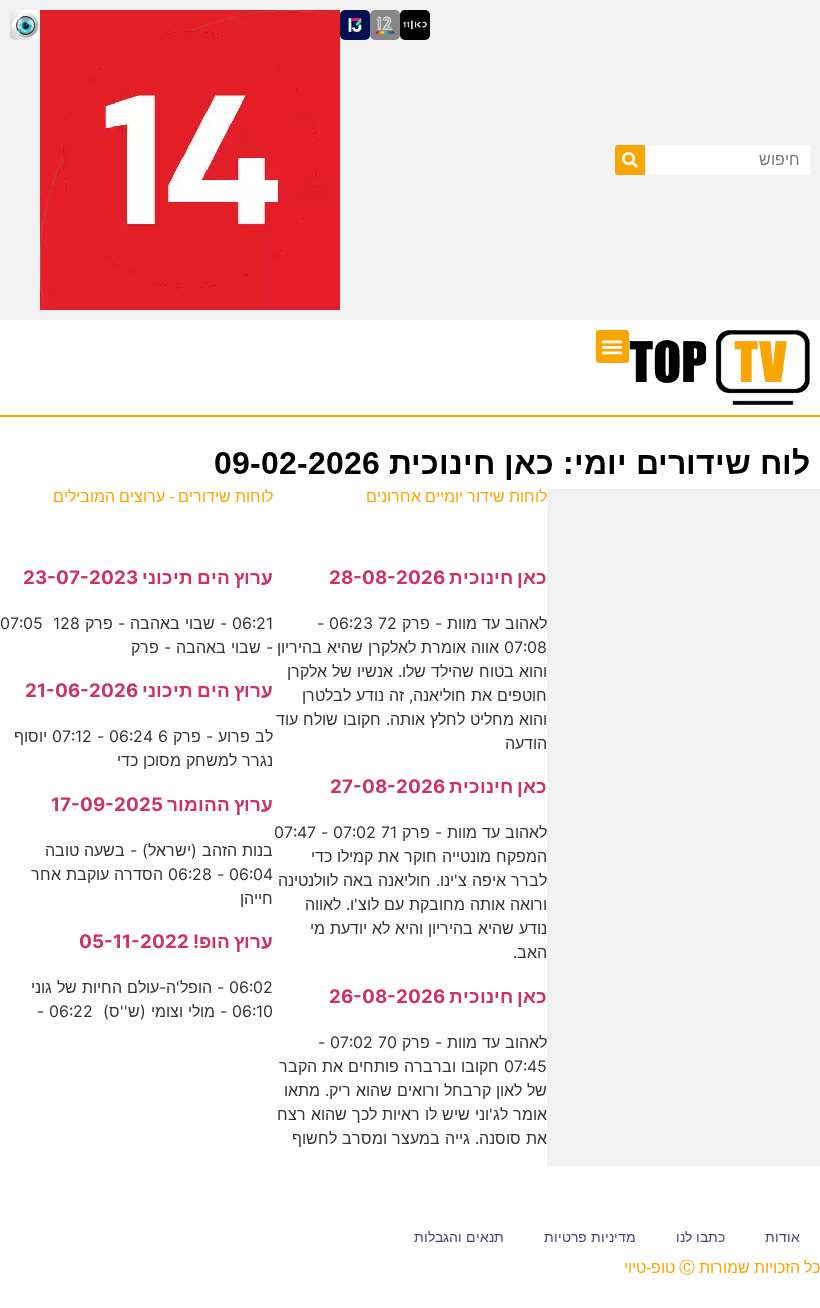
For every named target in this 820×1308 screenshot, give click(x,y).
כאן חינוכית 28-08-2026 (438, 577)
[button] (612, 346)
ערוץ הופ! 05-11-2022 (176, 941)
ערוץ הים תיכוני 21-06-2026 (149, 690)
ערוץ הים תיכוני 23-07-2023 (148, 577)
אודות (782, 1237)
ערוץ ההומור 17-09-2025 (162, 804)
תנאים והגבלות (459, 1237)
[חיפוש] (630, 160)
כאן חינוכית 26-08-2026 (438, 996)
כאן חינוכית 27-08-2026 (438, 786)
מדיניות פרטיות (590, 1237)
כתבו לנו (700, 1237)
